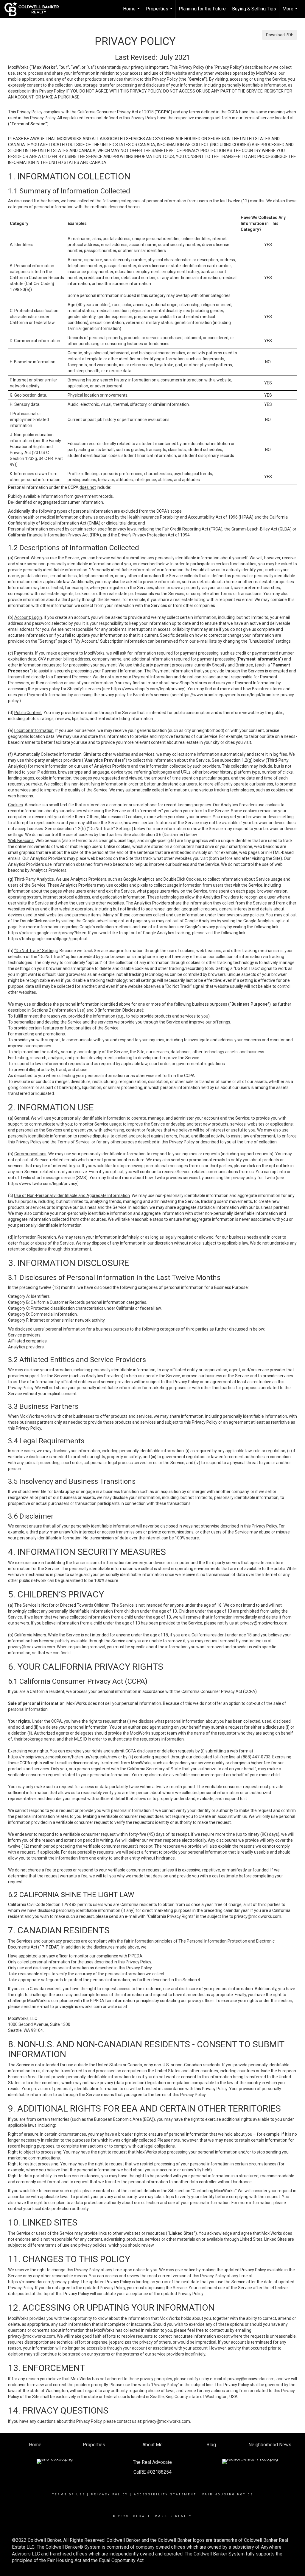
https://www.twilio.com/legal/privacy (43, 1184)
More (291, 12)
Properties (160, 12)
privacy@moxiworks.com (264, 1623)
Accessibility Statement (165, 2494)
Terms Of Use (69, 2494)
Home (132, 12)
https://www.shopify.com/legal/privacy (148, 689)
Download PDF (280, 35)
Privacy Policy (109, 2494)
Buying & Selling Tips (254, 9)
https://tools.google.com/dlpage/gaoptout (48, 939)
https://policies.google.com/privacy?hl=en (47, 933)
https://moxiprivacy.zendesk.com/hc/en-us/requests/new (63, 1757)
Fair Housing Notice (228, 2494)
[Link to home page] (35, 9)
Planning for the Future (202, 9)
